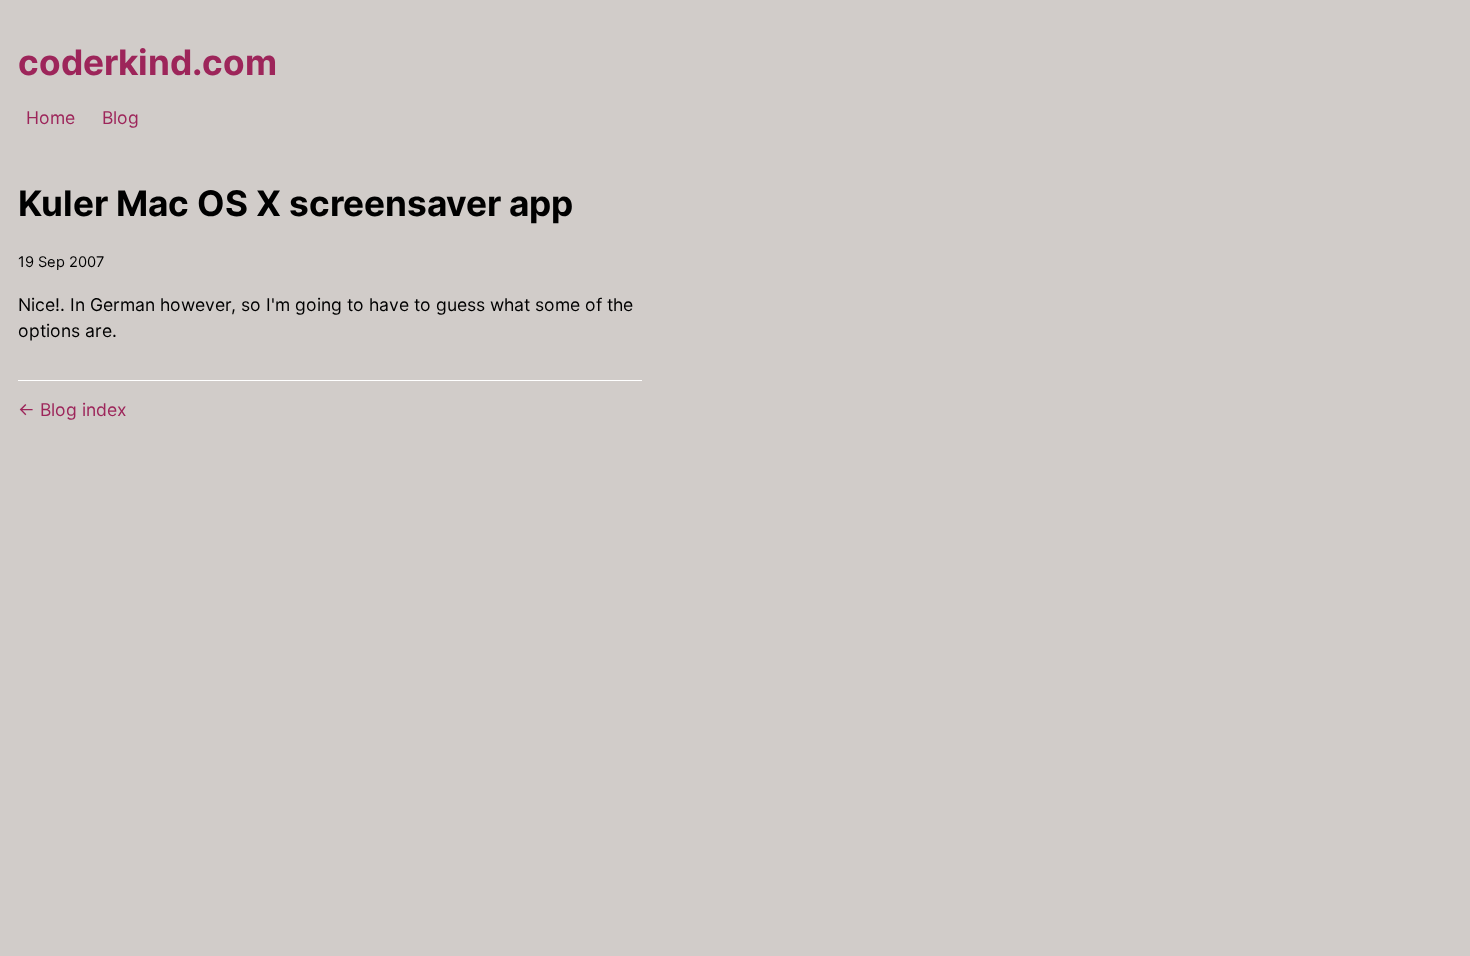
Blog (120, 118)
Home (50, 118)
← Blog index (72, 409)
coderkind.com (147, 62)
